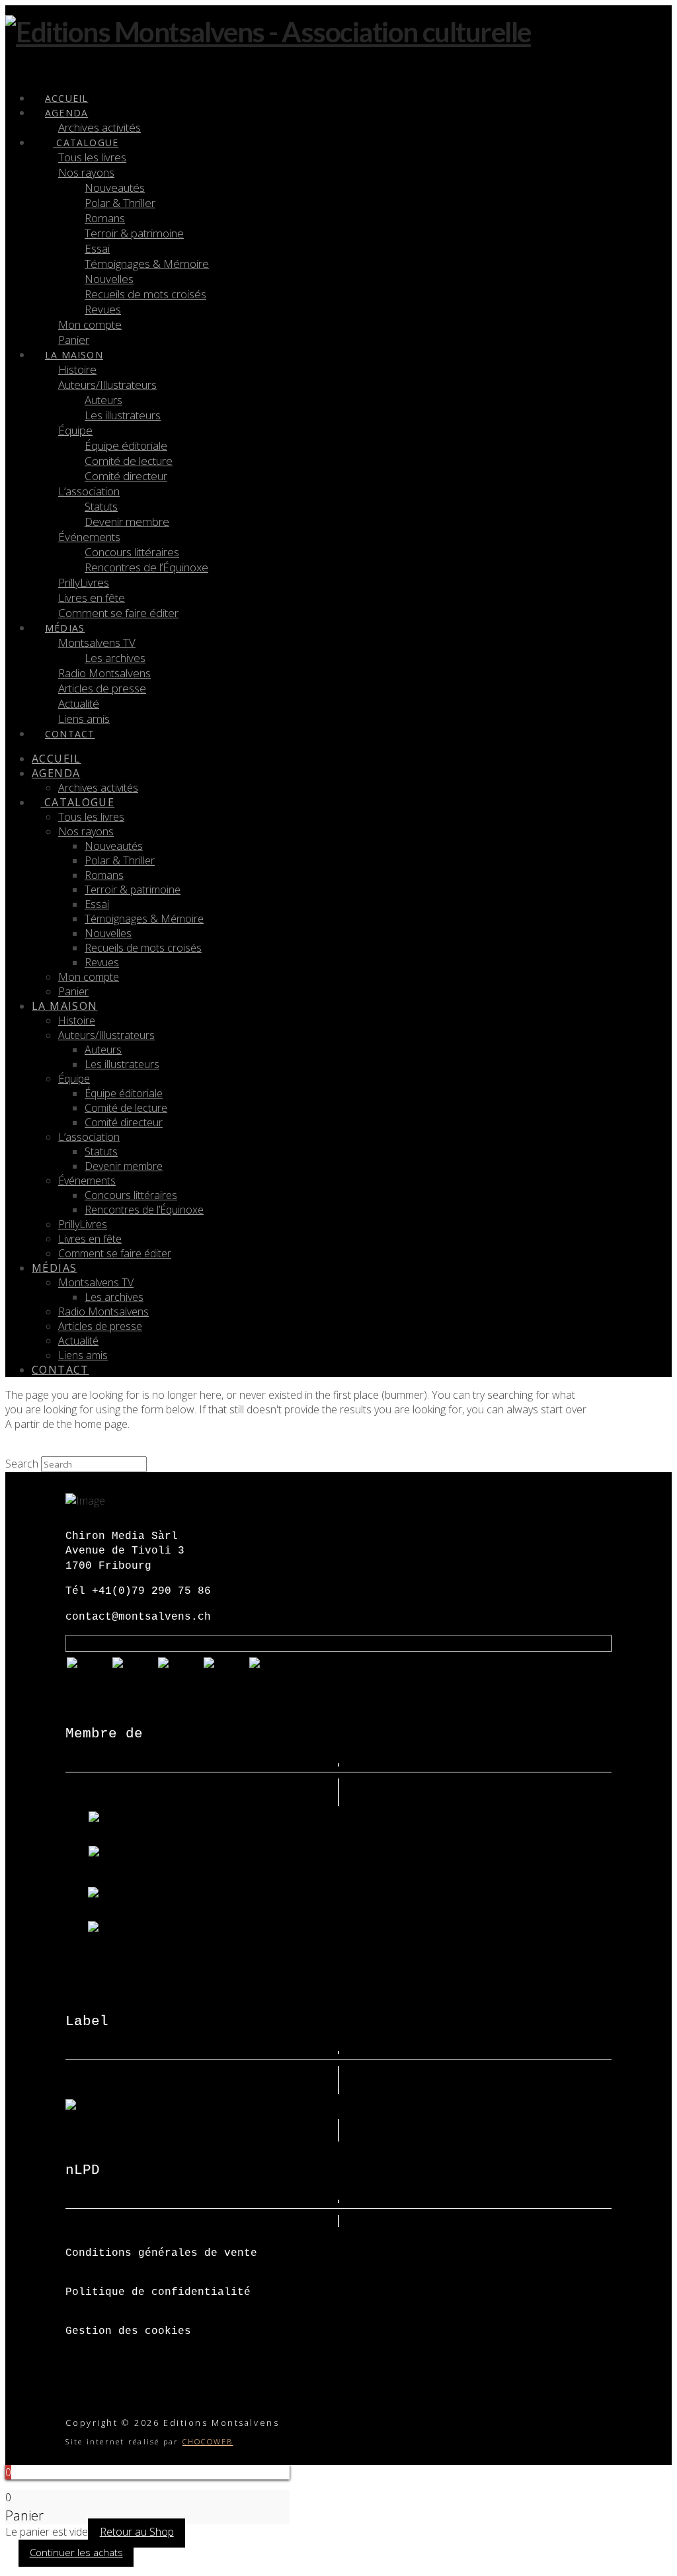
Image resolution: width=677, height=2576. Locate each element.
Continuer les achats (76, 2552)
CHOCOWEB (208, 2441)
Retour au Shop (137, 2532)
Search (22, 1464)
